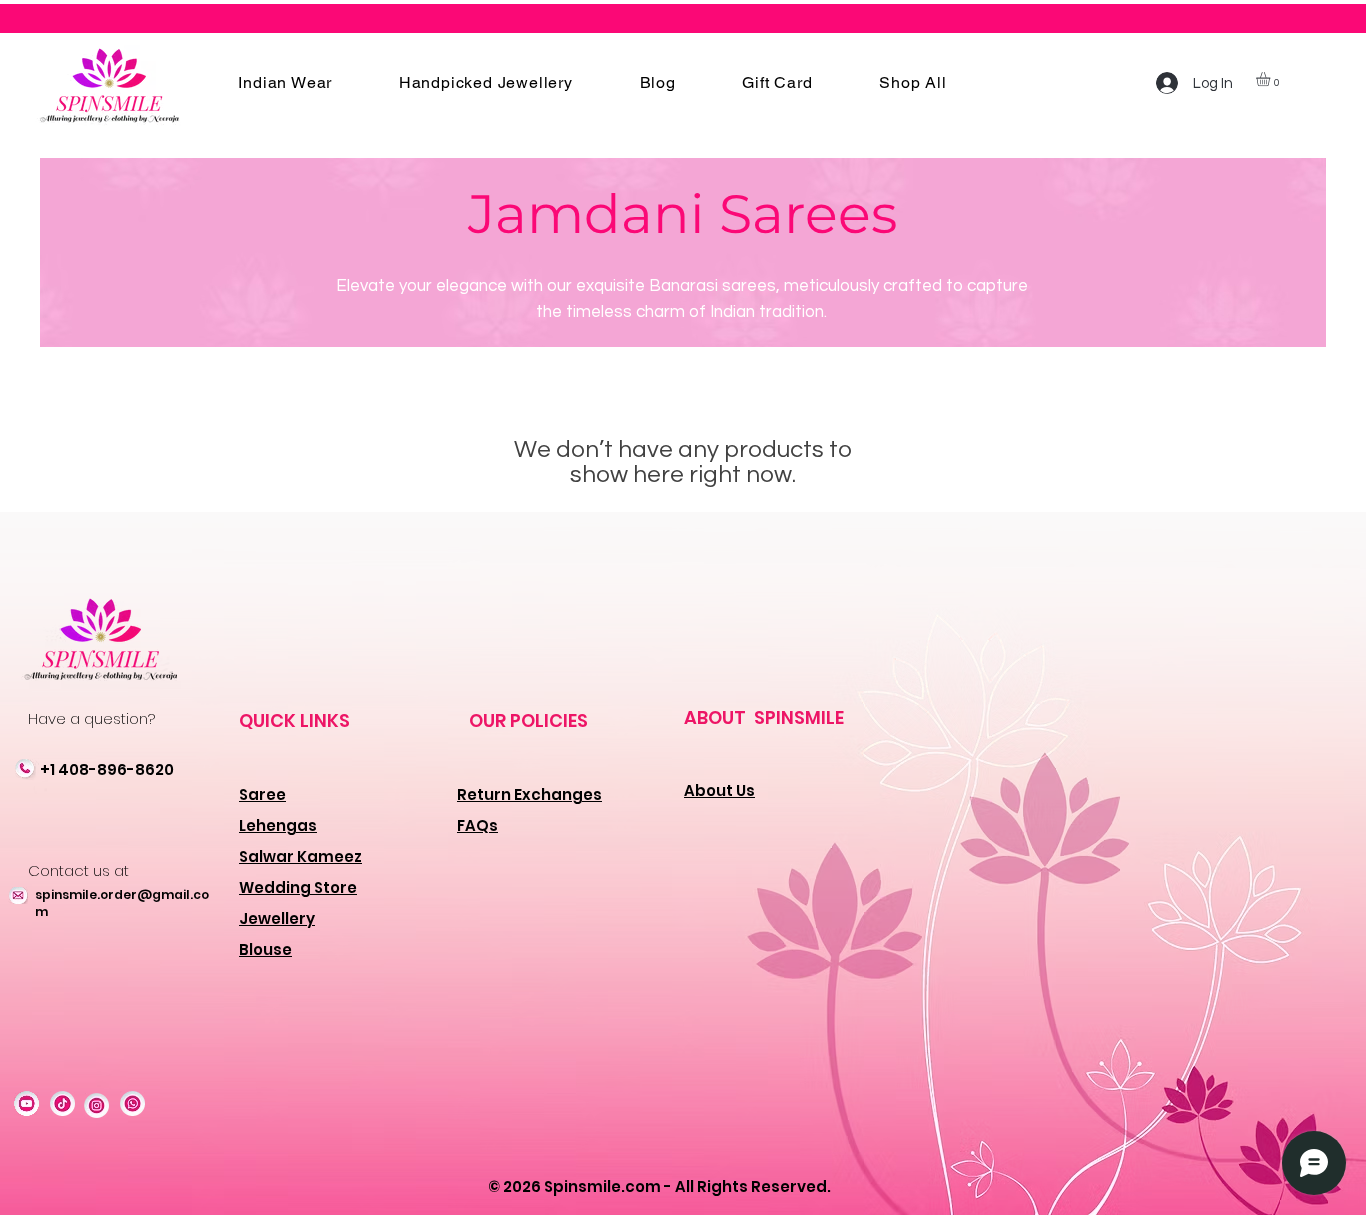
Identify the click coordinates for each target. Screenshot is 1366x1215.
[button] (285, 82)
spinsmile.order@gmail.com (122, 903)
